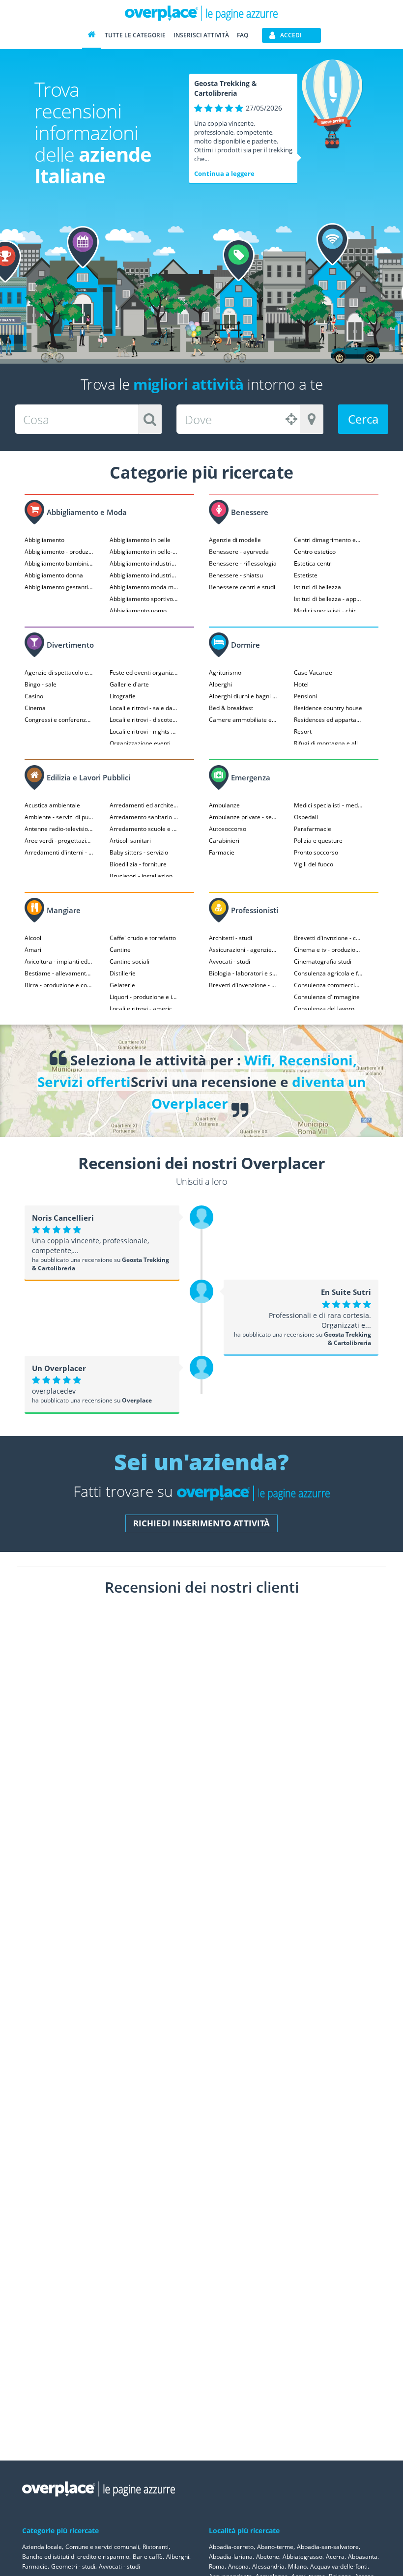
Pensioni (305, 696)
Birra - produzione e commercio (59, 985)
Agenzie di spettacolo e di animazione (59, 673)
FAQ (243, 35)
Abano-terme (275, 2547)
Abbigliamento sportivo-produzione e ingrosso (144, 599)
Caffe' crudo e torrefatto (143, 938)
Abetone (268, 2557)
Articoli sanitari (130, 841)
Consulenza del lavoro (324, 1009)
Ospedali (306, 817)
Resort (303, 731)
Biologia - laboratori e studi (243, 973)
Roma (217, 2566)
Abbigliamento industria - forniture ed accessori (144, 563)
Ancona (238, 2566)
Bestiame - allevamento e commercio (59, 973)
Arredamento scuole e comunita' (144, 829)
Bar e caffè (148, 2557)
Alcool (33, 938)
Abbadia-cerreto (231, 2547)
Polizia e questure (318, 841)
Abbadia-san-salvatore (328, 2547)
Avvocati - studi (230, 961)
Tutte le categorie (135, 35)
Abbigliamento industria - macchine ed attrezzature (144, 575)
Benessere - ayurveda (239, 552)
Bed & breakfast (231, 708)
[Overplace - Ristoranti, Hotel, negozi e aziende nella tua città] (201, 13)
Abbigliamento (44, 540)
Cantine (120, 950)
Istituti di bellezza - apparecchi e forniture (328, 599)
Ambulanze (224, 805)
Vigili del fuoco (314, 864)
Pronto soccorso (316, 852)
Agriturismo (225, 673)
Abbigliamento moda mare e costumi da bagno (144, 587)
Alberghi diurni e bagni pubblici (243, 696)
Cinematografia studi (323, 961)
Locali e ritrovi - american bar (144, 1009)
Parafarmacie (313, 829)
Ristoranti (156, 2547)
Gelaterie (122, 985)
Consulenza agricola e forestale (328, 973)
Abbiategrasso (302, 2557)
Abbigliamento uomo (138, 611)
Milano (297, 2566)
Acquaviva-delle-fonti (339, 2566)
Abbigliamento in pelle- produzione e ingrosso (144, 552)
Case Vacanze (313, 673)
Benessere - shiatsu (236, 575)
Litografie (123, 696)
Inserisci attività (201, 35)
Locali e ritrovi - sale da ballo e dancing (144, 708)
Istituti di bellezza (317, 587)
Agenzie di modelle (235, 540)
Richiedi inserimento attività (201, 1523)
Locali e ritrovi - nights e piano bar (144, 731)
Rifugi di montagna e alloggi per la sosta (328, 743)
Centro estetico (315, 552)
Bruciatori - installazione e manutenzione (144, 876)
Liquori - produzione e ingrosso (144, 997)
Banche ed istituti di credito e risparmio (76, 2557)
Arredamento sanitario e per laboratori (144, 817)
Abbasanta (363, 2557)
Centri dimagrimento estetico (328, 540)
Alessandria (268, 2566)
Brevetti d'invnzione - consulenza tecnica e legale (328, 938)
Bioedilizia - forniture (138, 864)
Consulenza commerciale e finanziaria (328, 985)
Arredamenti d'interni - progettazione (59, 852)
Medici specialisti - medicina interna (328, 805)
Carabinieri (224, 841)
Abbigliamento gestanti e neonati (59, 587)
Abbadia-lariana (231, 2557)
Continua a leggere (224, 173)
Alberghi (220, 684)
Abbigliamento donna (54, 575)
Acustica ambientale (52, 805)
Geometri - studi (73, 2566)
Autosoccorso (228, 829)
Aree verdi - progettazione (59, 841)
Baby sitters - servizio (139, 852)
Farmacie (222, 852)
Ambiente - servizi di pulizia (59, 817)
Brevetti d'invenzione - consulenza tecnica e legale (243, 985)
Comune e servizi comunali (102, 2547)
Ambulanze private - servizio (243, 817)
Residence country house (328, 708)
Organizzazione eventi (140, 743)
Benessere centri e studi (242, 587)
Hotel (301, 684)
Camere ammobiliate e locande (243, 720)
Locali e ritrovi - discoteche (144, 720)
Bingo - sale (41, 684)
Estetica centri (313, 563)
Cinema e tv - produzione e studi (328, 950)
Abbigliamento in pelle (140, 540)
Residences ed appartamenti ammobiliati (328, 720)
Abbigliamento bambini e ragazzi (59, 563)
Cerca (363, 419)
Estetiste (306, 575)
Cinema (35, 708)
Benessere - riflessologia (243, 563)
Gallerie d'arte (129, 684)
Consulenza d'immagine (327, 997)
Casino (34, 696)
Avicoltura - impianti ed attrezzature (59, 961)
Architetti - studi (230, 938)
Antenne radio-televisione (59, 829)
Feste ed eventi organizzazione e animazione (144, 673)
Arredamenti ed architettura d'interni (144, 805)
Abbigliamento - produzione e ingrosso (59, 552)
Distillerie (123, 973)
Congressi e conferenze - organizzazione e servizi (59, 720)
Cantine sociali (130, 961)
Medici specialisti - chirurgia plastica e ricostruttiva (328, 611)
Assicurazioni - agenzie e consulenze (243, 950)
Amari (33, 950)
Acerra (335, 2557)
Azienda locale (42, 2547)
